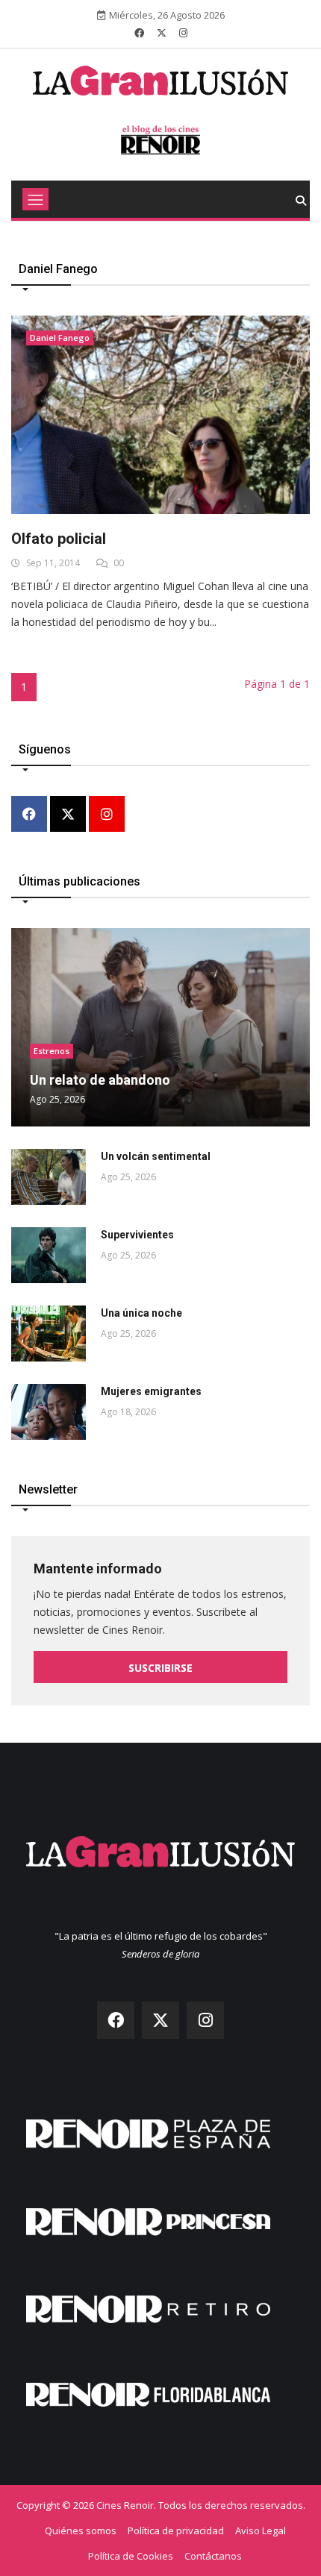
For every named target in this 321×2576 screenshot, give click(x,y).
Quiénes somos (81, 2530)
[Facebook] (29, 815)
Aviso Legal (261, 2530)
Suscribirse (160, 1668)
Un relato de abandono (100, 1080)
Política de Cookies (131, 2556)
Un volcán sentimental (156, 1156)
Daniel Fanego (60, 338)
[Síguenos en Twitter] (162, 33)
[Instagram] (107, 815)
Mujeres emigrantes (151, 1391)
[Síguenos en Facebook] (139, 33)
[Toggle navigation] (35, 199)
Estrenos (52, 1051)
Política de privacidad (176, 2530)
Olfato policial (59, 539)
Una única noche (141, 1313)
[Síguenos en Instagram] (183, 33)
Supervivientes (137, 1235)
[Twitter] (68, 815)
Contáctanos (213, 2556)
